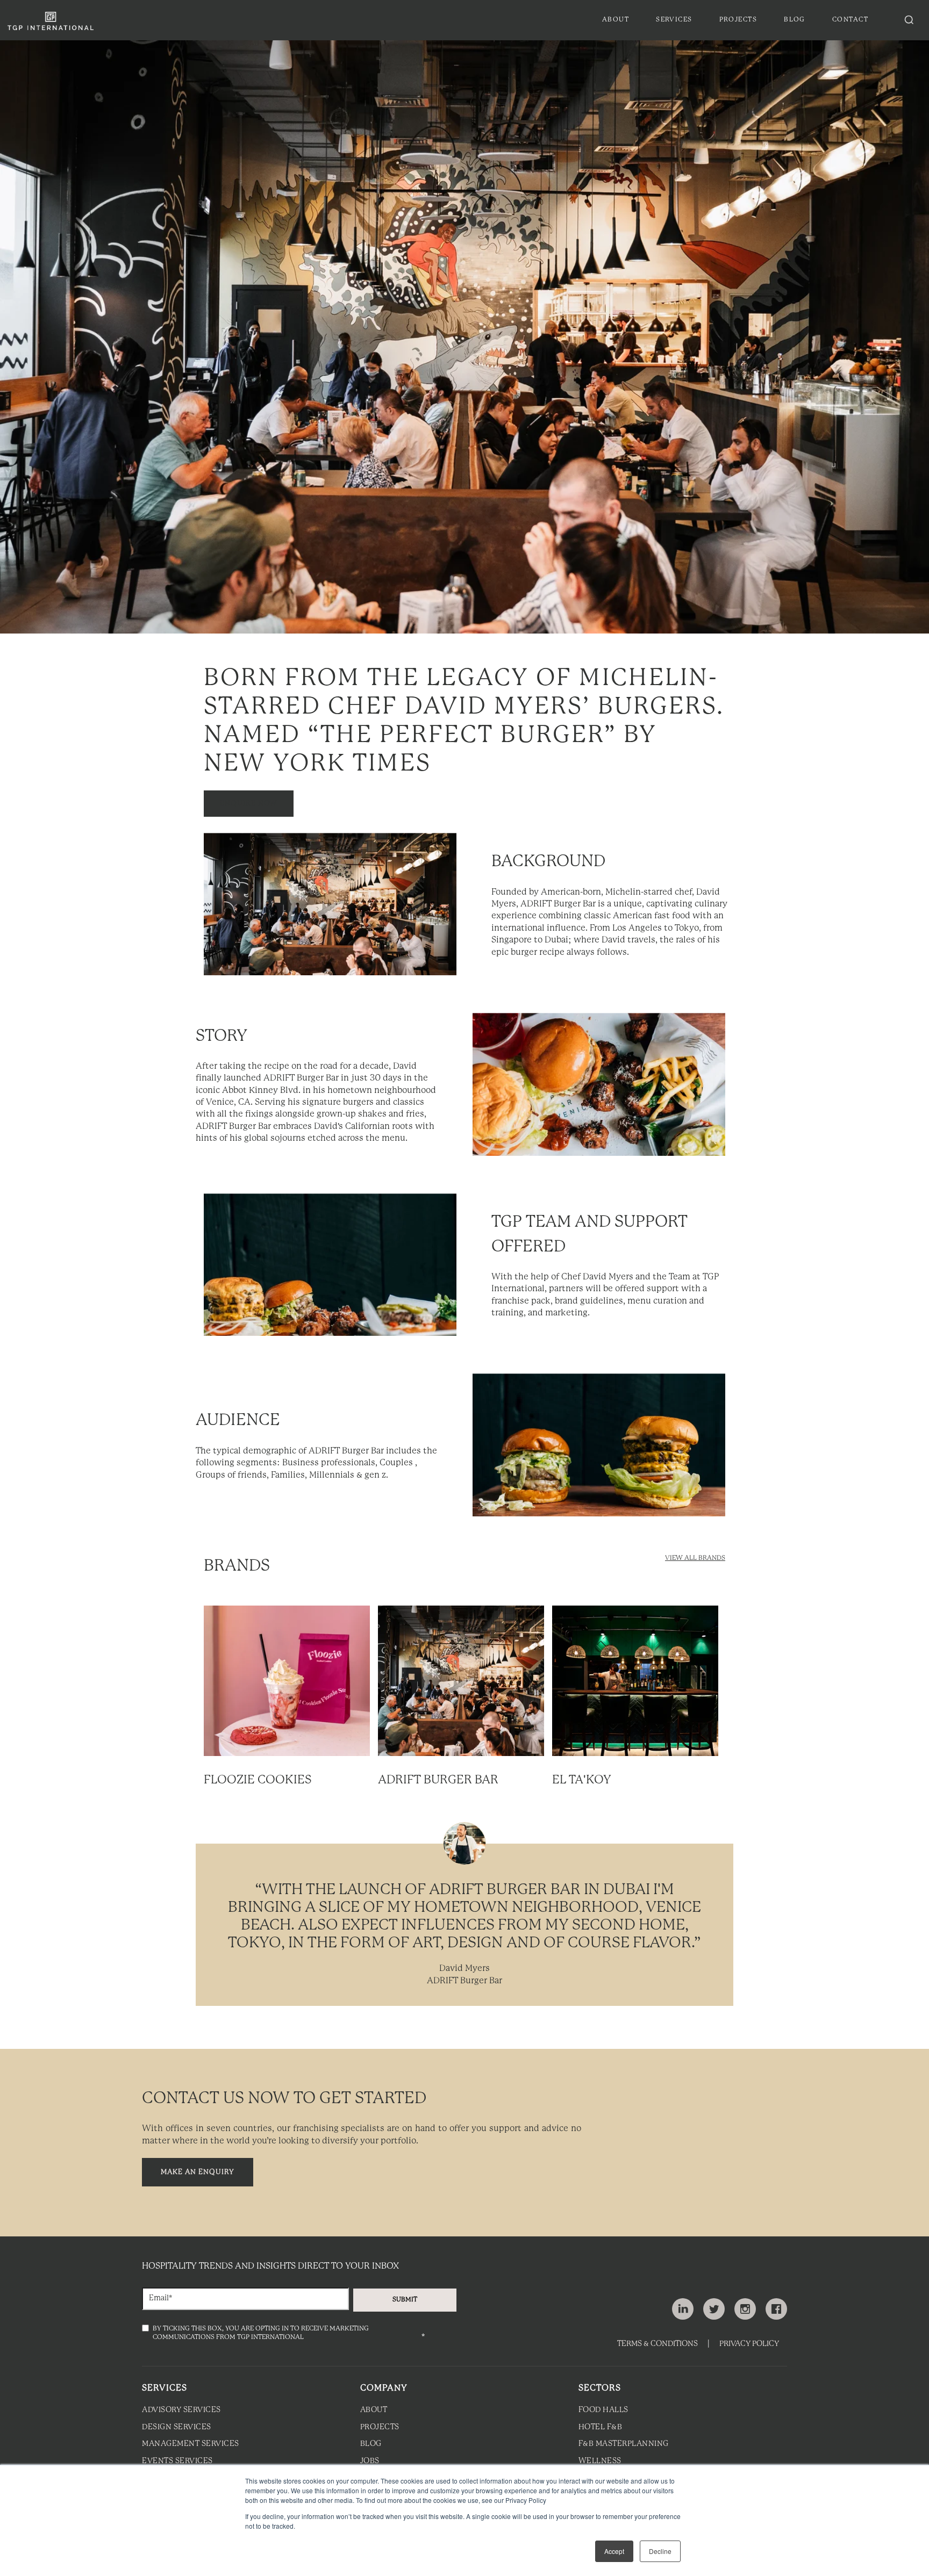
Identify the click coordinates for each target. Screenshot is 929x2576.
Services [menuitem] (674, 20)
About (374, 2410)
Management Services (191, 2444)
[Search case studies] (909, 20)
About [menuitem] (616, 20)
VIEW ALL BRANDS (695, 1558)
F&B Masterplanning (624, 2444)
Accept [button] (614, 2551)
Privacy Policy (749, 2344)
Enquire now (249, 804)
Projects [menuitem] (738, 20)
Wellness (600, 2461)
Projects (380, 2427)
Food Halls (603, 2410)
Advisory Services (181, 2410)
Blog (371, 2444)
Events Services (177, 2461)
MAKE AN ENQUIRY (198, 2172)
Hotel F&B (601, 2427)
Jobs (370, 2461)
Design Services (177, 2427)
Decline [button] (660, 2551)
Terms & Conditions (658, 2344)
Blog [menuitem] (795, 20)
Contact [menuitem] (850, 20)
